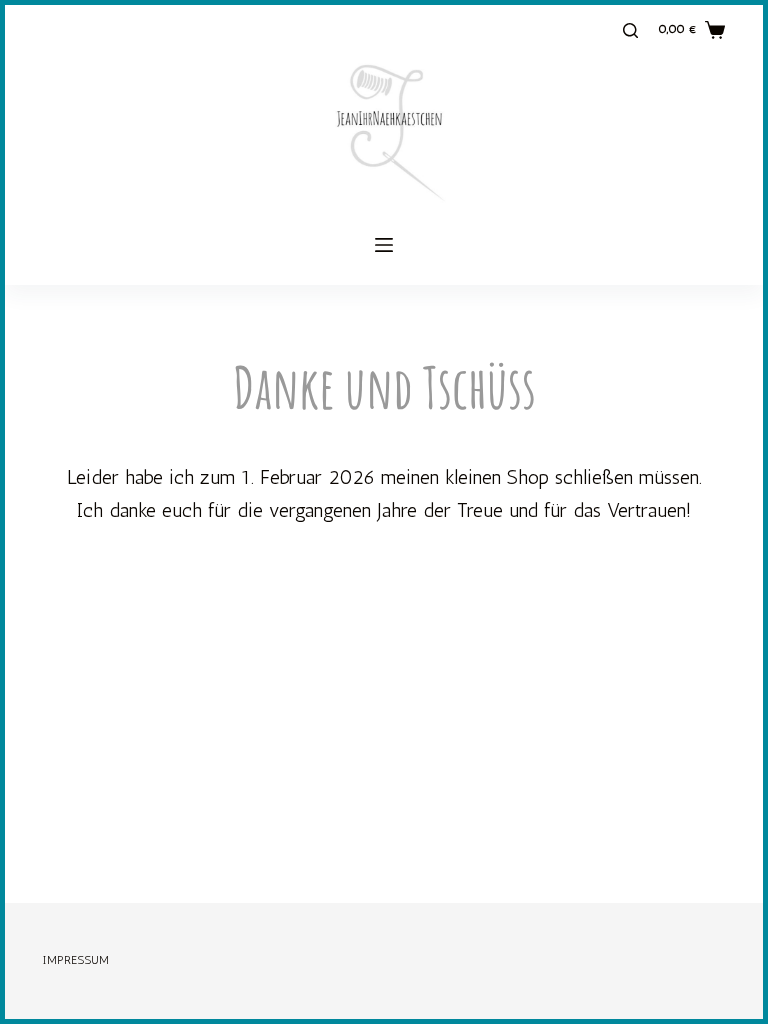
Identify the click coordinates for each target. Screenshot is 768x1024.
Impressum (76, 960)
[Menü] (384, 245)
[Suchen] (630, 30)
